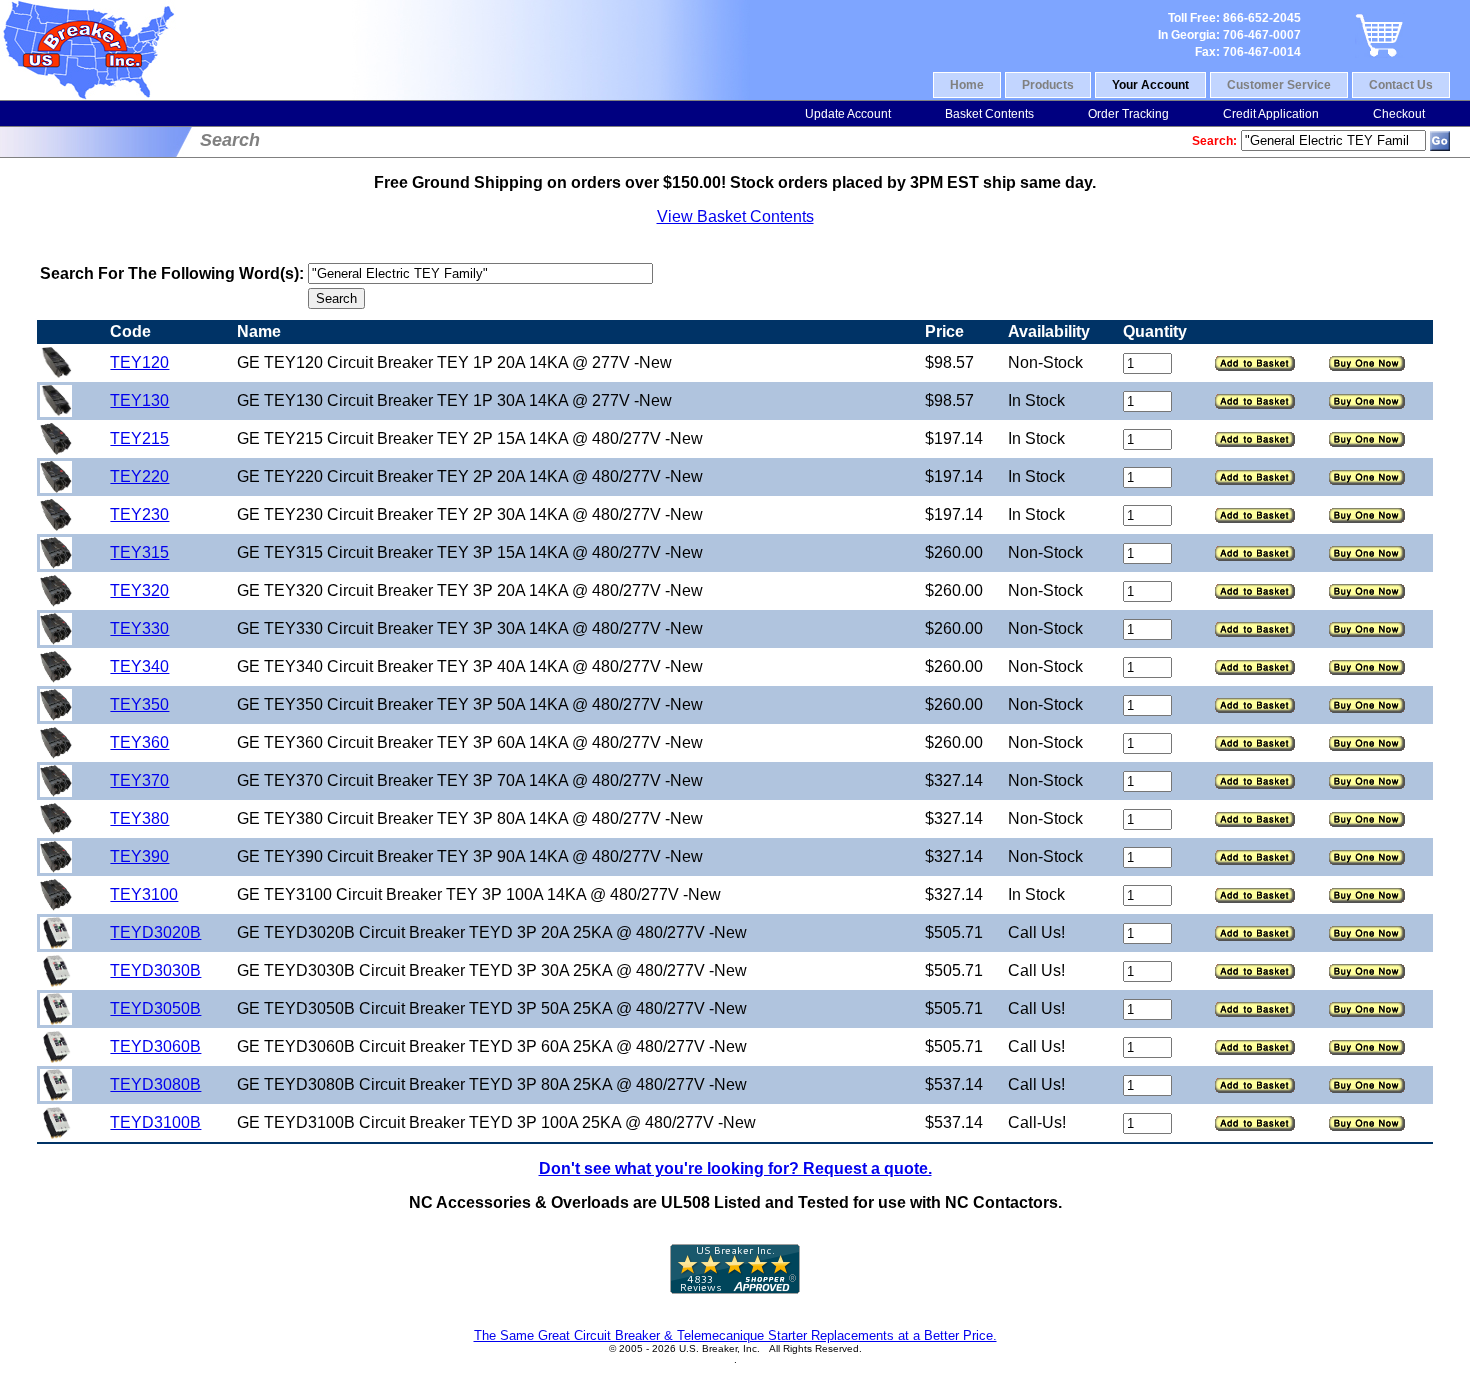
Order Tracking (1128, 114)
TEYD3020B (155, 932)
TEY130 (139, 400)
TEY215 (139, 438)
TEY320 (139, 590)
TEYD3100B (155, 1122)
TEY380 (139, 818)
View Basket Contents (735, 216)
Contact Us (1401, 85)
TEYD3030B (155, 970)
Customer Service (1279, 85)
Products (1048, 85)
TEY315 (139, 552)
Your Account (1150, 85)
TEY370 (139, 780)
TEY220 (139, 476)
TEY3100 (144, 894)
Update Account (848, 114)
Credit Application (1271, 114)
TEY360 (139, 742)
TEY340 (139, 666)
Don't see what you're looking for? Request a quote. (735, 1168)
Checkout (1399, 114)
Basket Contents (989, 114)
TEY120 (139, 362)
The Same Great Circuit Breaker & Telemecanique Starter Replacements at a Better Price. (735, 1335)
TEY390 (139, 856)
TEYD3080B (155, 1084)
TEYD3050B (155, 1008)
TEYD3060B (155, 1046)
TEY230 (139, 514)
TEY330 (139, 628)
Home (967, 85)
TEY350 (139, 704)
